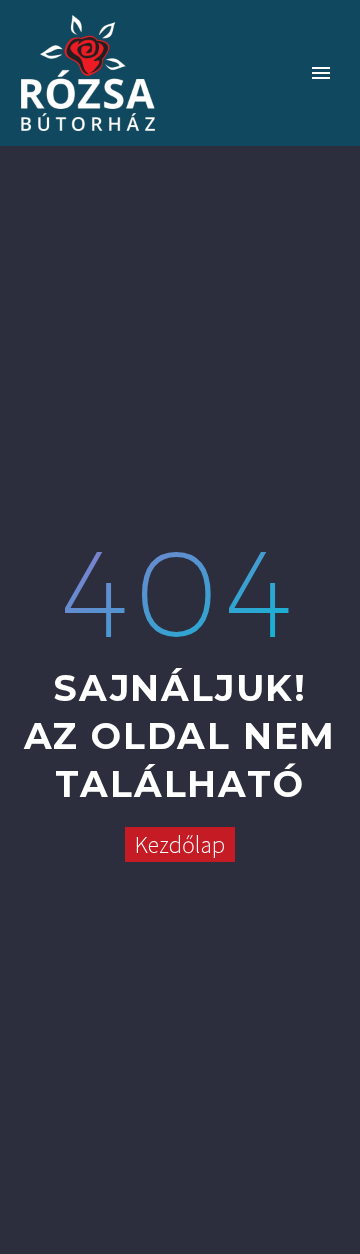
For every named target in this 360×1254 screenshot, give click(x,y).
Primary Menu (321, 73)
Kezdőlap (180, 844)
